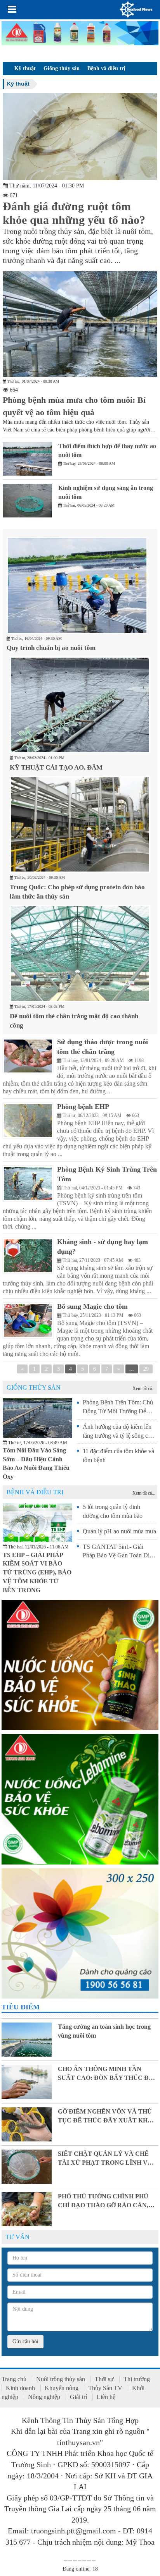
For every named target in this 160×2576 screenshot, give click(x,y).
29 (146, 1369)
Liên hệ (106, 2397)
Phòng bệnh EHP (83, 1107)
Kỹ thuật (25, 68)
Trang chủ (14, 2379)
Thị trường (137, 2379)
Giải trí (78, 2397)
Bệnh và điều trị (106, 68)
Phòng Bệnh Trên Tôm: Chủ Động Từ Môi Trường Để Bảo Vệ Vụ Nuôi (118, 1411)
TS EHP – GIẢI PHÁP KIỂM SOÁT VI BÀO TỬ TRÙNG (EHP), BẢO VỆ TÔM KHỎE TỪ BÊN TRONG (37, 1572)
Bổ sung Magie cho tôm (92, 1306)
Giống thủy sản (62, 68)
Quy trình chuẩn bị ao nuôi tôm (51, 648)
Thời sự (104, 2379)
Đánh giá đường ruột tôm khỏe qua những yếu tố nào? (74, 213)
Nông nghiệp (44, 2397)
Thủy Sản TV (105, 2388)
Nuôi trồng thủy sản (61, 2379)
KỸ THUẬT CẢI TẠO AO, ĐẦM (56, 767)
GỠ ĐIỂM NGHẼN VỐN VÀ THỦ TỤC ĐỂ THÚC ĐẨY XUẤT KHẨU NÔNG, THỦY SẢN (107, 2120)
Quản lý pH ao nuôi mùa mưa (119, 1531)
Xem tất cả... (144, 1389)
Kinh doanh (20, 2388)
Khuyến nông (62, 2388)
